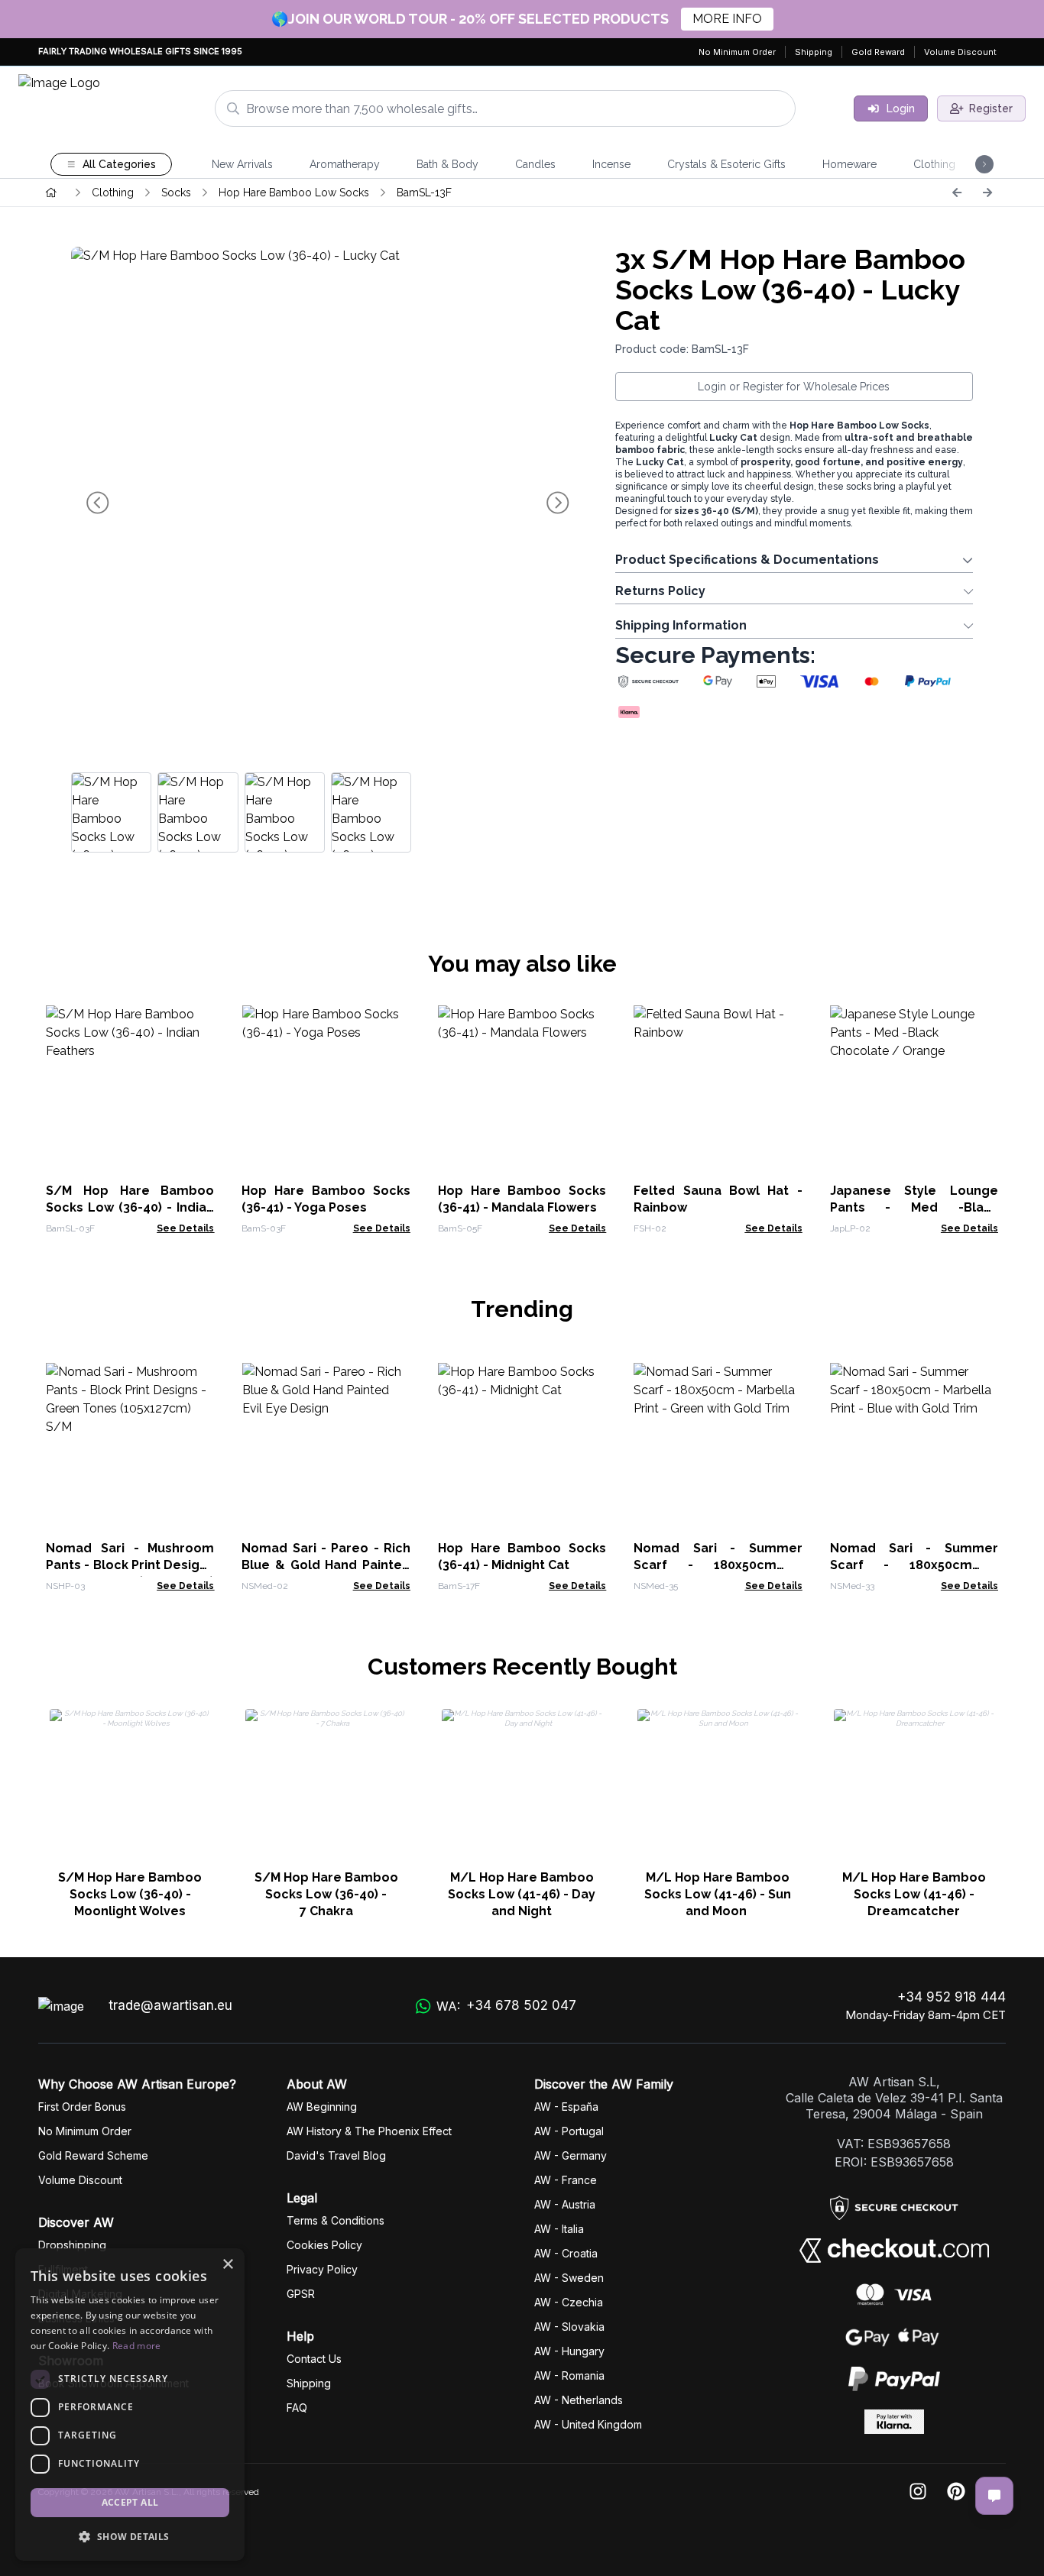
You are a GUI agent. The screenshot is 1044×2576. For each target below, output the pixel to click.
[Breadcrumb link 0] (51, 193)
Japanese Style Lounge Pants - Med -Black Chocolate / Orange (914, 1207)
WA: (506, 2006)
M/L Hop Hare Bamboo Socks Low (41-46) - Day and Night (522, 1894)
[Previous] (957, 193)
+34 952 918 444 (952, 1997)
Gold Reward (878, 52)
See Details (185, 1228)
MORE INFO (727, 19)
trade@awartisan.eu (170, 2005)
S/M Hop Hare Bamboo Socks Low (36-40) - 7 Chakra (326, 1894)
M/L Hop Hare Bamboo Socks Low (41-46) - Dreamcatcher (914, 1894)
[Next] (987, 193)
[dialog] (130, 2404)
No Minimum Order (737, 52)
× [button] (227, 2265)
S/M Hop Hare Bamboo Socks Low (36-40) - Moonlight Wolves (130, 1894)
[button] (130, 2536)
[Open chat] (994, 2496)
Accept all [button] (130, 2502)
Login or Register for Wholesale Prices (794, 387)
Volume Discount (960, 52)
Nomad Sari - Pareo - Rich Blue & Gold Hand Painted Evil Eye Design (326, 1565)
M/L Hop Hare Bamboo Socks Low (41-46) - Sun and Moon (718, 1894)
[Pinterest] (956, 2492)
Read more (137, 2346)
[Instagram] (918, 2492)
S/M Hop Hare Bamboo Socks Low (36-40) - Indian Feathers (130, 1207)
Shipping (814, 52)
